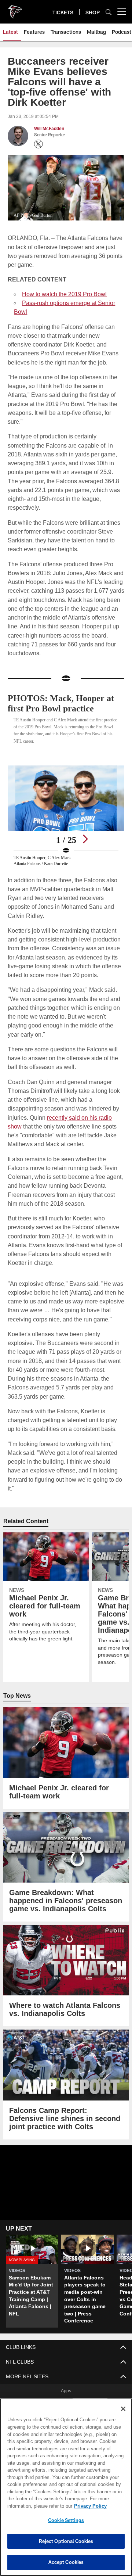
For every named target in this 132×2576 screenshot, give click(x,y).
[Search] (109, 12)
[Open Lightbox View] (66, 807)
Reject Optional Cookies (66, 2541)
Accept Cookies (66, 2562)
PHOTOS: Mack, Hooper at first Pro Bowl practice (63, 694)
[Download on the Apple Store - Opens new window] (40, 2387)
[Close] (123, 2409)
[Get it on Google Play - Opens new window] (90, 2390)
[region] (66, 2487)
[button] (66, 2182)
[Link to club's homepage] (15, 9)
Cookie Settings (66, 2520)
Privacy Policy (32, 2506)
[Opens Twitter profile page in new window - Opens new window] (38, 144)
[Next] (85, 830)
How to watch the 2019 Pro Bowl (65, 294)
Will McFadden (49, 129)
